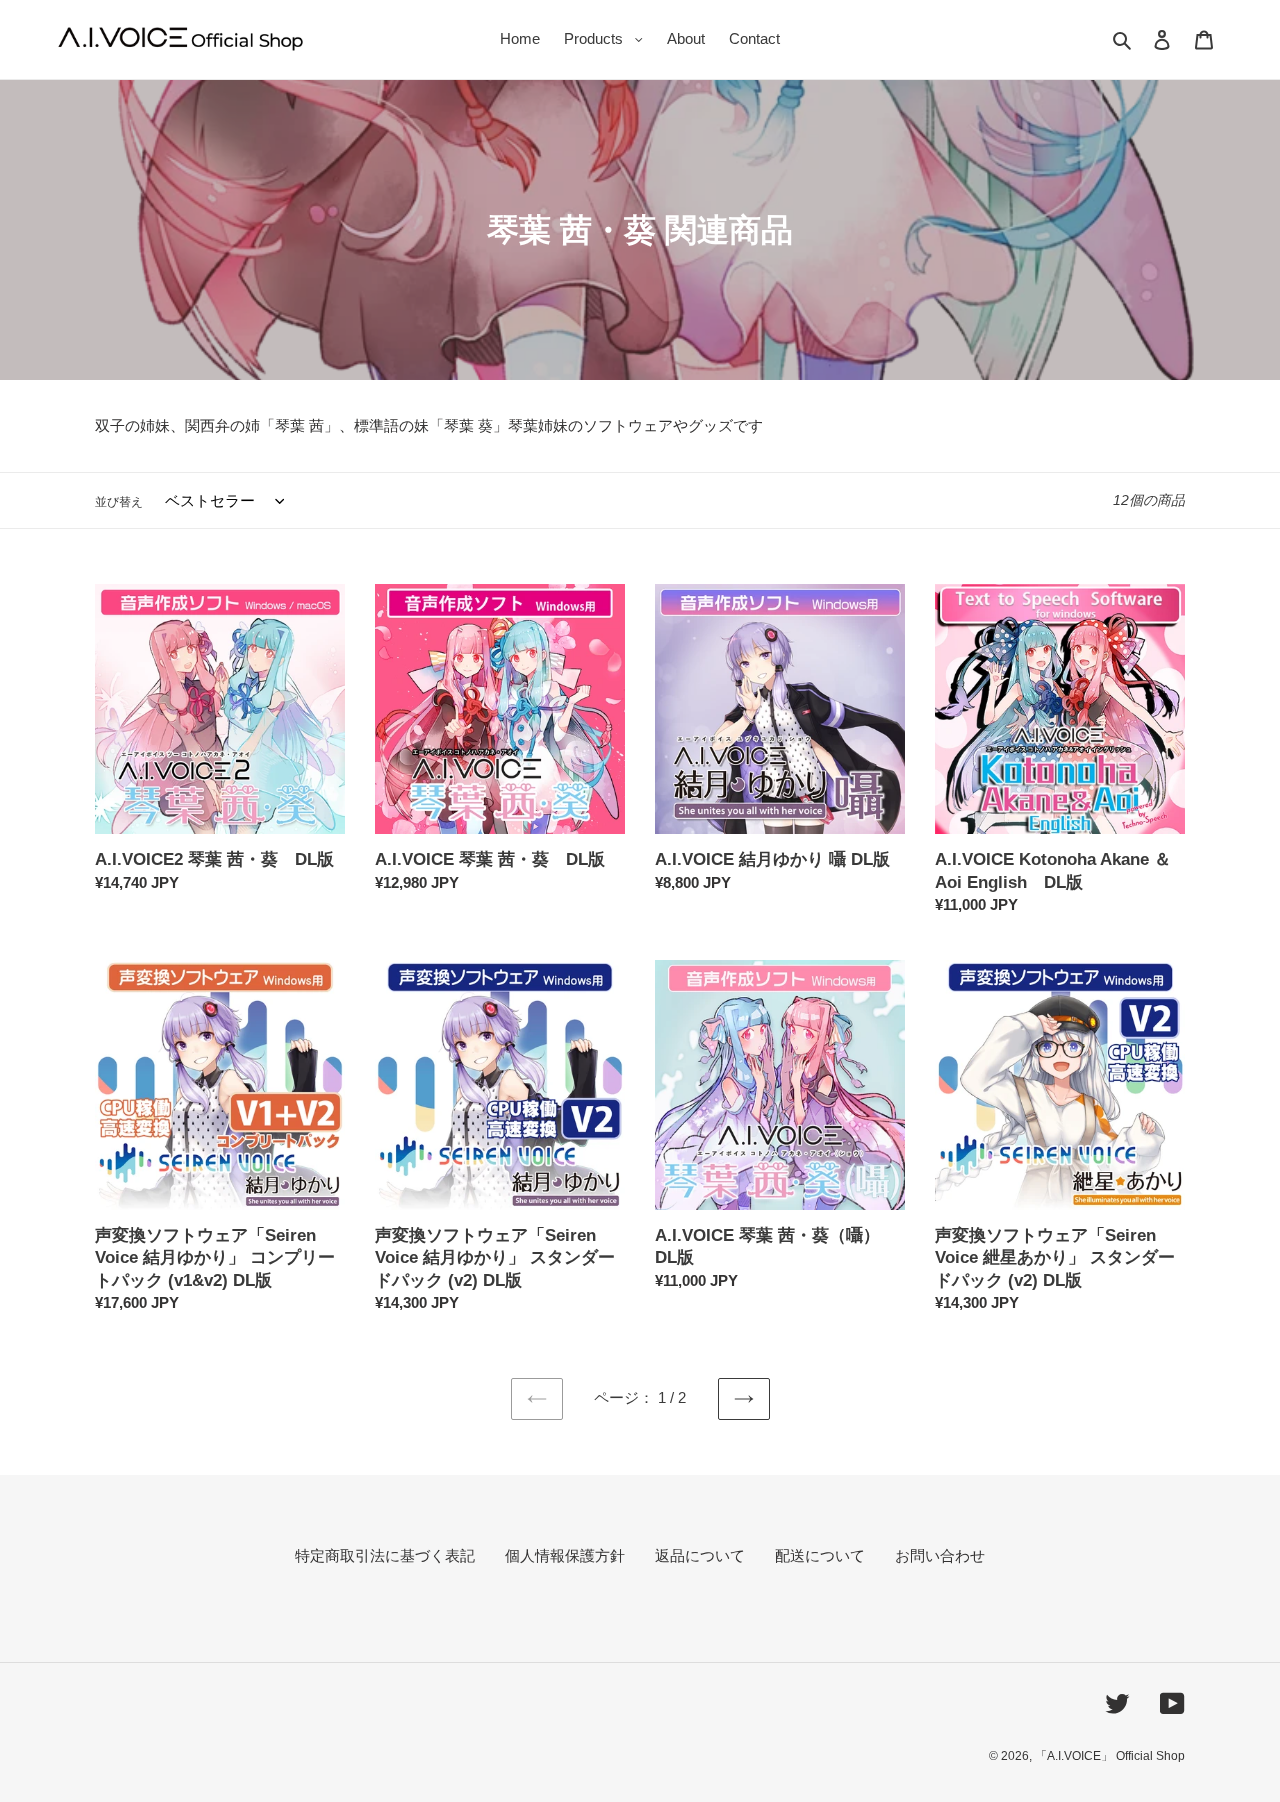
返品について (700, 1555)
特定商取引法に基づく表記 (385, 1555)
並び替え (119, 502)
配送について (820, 1555)
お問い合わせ (940, 1555)
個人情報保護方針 (565, 1555)
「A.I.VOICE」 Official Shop (1110, 1756)
